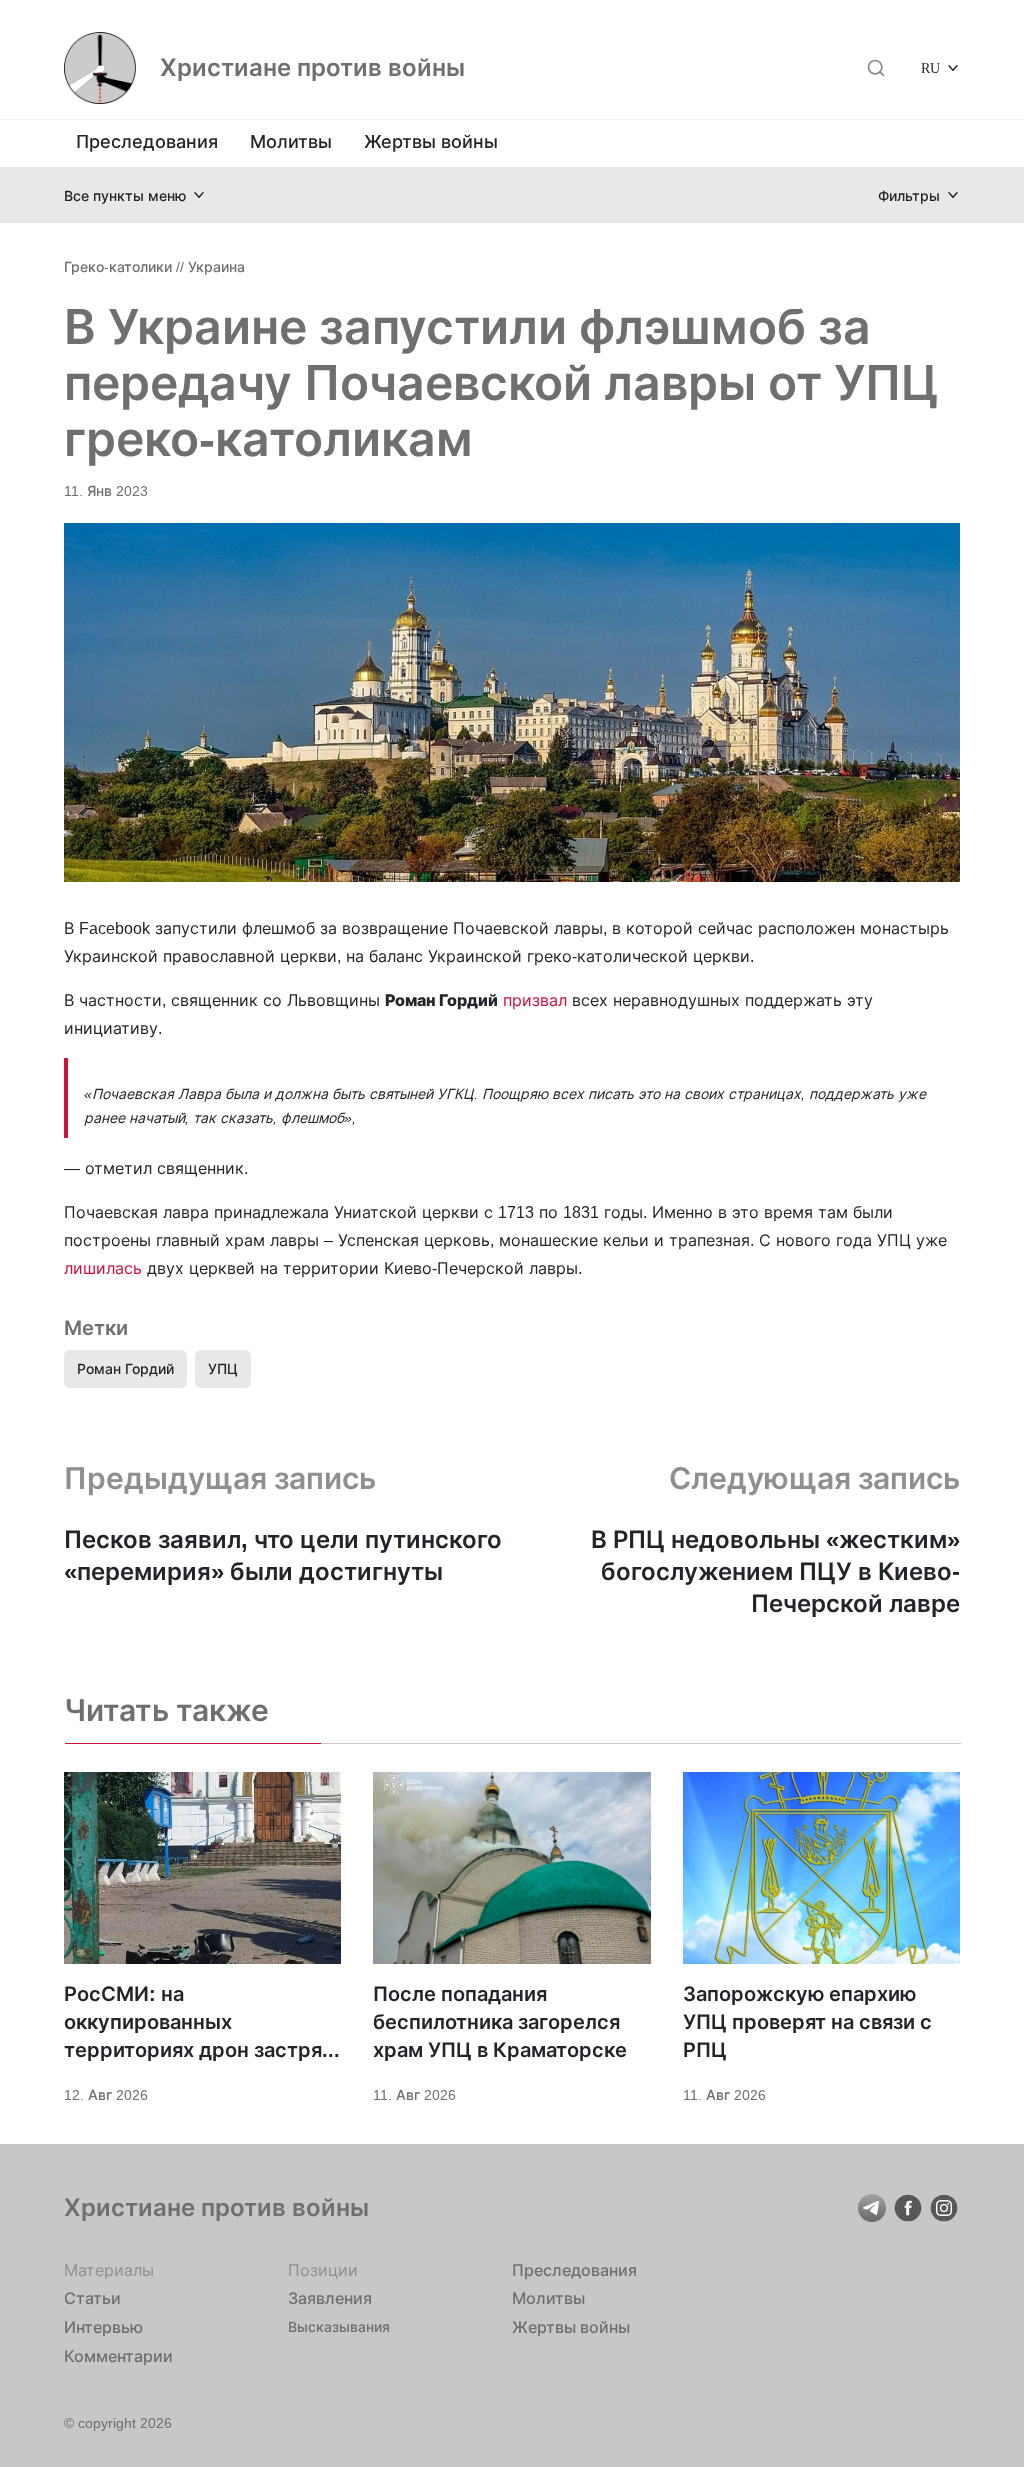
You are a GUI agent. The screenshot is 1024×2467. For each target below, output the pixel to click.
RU (930, 67)
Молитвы (291, 141)
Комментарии (118, 2356)
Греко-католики (118, 266)
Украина (216, 266)
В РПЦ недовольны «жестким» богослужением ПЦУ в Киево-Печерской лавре (775, 1571)
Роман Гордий (125, 1368)
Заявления (330, 2298)
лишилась (103, 1268)
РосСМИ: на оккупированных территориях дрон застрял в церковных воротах (199, 2023)
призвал (535, 1000)
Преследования (147, 141)
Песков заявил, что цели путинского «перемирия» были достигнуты (283, 1555)
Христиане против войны (312, 68)
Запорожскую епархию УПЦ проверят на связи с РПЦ (807, 2022)
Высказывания (339, 2326)
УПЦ (223, 1368)
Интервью (103, 2327)
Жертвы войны (431, 141)
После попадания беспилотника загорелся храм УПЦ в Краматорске (500, 2022)
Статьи (92, 2298)
